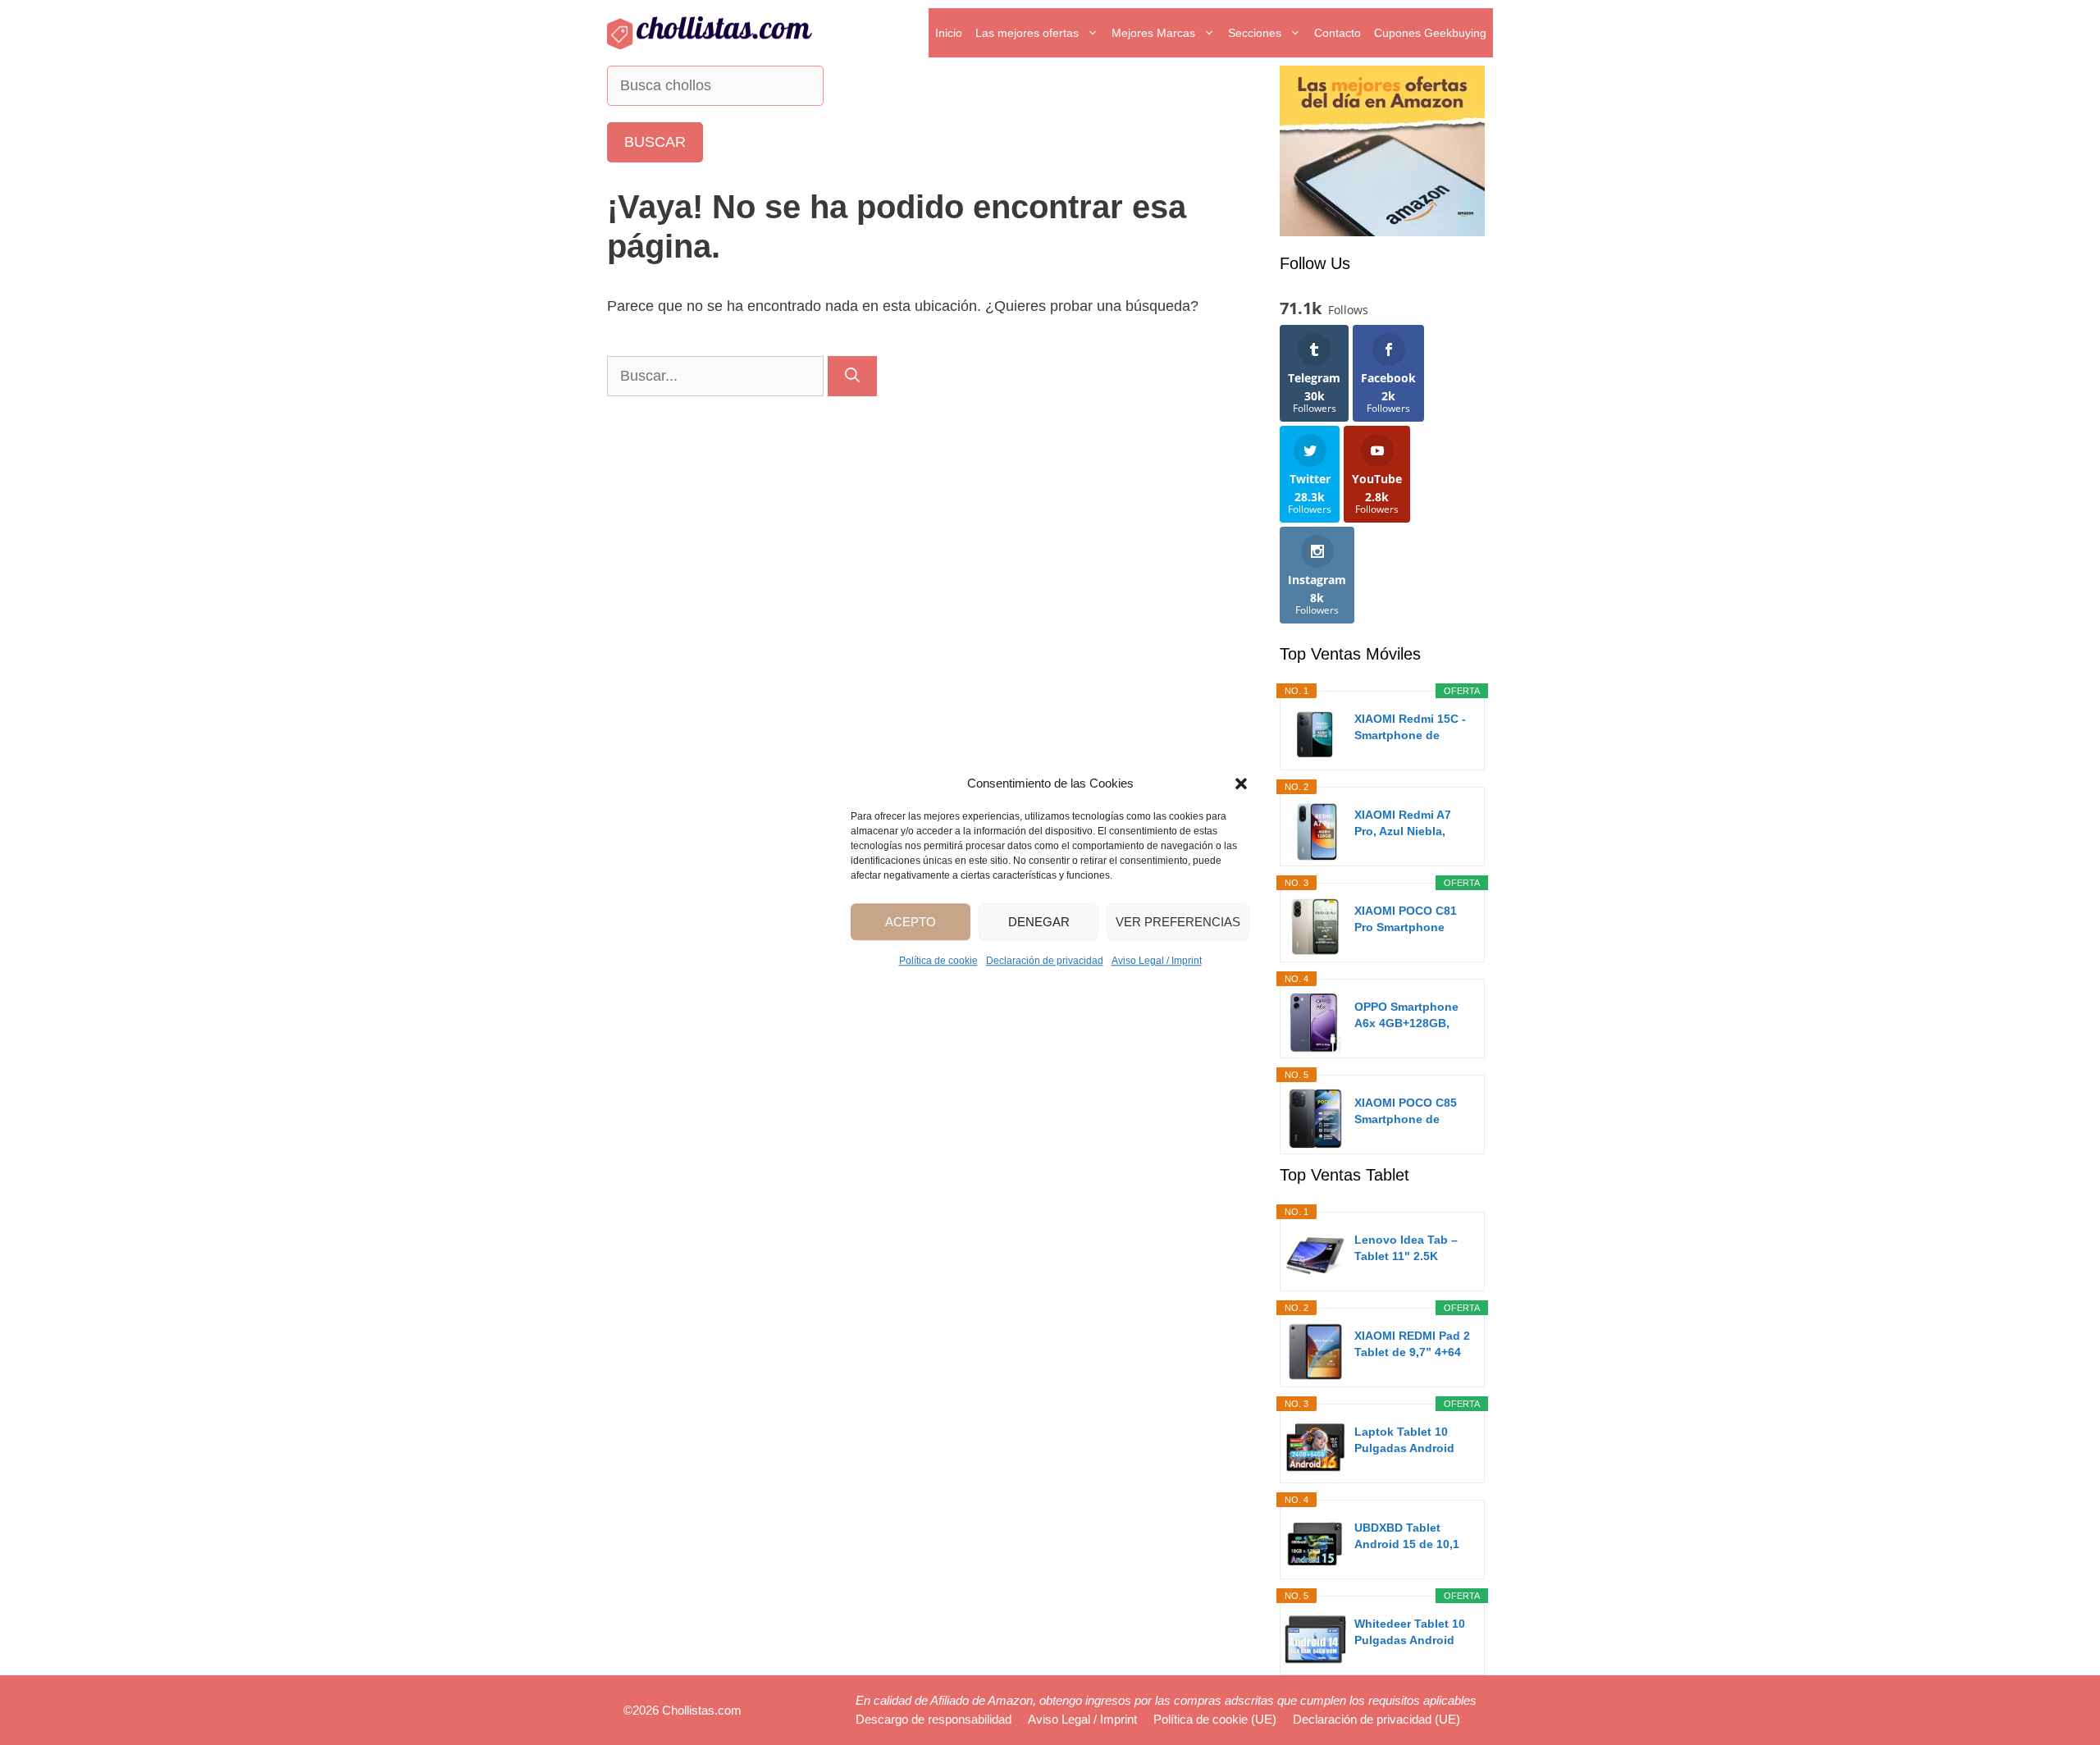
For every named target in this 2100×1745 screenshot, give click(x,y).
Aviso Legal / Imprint (1157, 961)
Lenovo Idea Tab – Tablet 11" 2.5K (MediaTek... (1406, 1249)
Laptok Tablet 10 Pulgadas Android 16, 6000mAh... (1404, 1441)
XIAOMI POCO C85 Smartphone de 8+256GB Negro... (1406, 1112)
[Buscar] (852, 376)
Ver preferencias (1178, 922)
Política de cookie (938, 961)
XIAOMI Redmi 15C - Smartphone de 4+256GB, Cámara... (1410, 728)
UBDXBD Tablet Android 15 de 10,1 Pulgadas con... (1407, 1537)
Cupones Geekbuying (1430, 33)
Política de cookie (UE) (1215, 1719)
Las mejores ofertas (1027, 33)
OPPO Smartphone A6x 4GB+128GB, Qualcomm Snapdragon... (1406, 1016)
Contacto (1338, 33)
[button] (1241, 783)
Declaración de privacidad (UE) (1376, 1719)
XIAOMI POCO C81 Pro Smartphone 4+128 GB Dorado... (1408, 920)
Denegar (1039, 922)
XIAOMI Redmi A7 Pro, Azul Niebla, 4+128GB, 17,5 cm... (1409, 824)
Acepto (911, 922)
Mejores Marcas (1153, 33)
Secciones (1255, 33)
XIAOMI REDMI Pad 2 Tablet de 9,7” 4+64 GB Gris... (1412, 1345)
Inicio (949, 33)
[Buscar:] (717, 376)
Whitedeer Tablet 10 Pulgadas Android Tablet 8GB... (1410, 1633)
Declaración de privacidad (1045, 961)
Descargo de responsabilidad (934, 1719)
